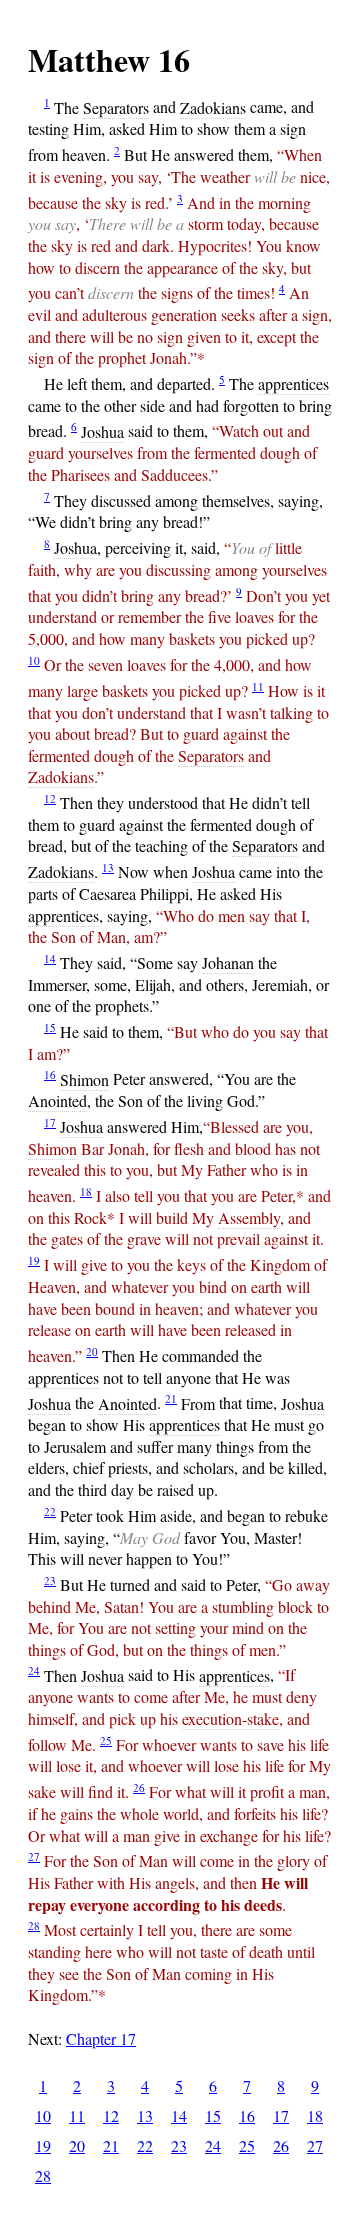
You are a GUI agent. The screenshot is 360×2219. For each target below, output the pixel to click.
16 (50, 1074)
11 (258, 686)
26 (139, 1787)
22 (50, 1511)
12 (50, 798)
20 (92, 1351)
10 (34, 660)
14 (50, 958)
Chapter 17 (101, 2038)
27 (34, 1856)
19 (34, 1260)
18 (86, 1191)
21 (171, 1398)
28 (34, 1925)
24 (34, 1670)
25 (106, 1740)
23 (50, 1580)
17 (50, 1122)
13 (108, 867)
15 (50, 1027)
